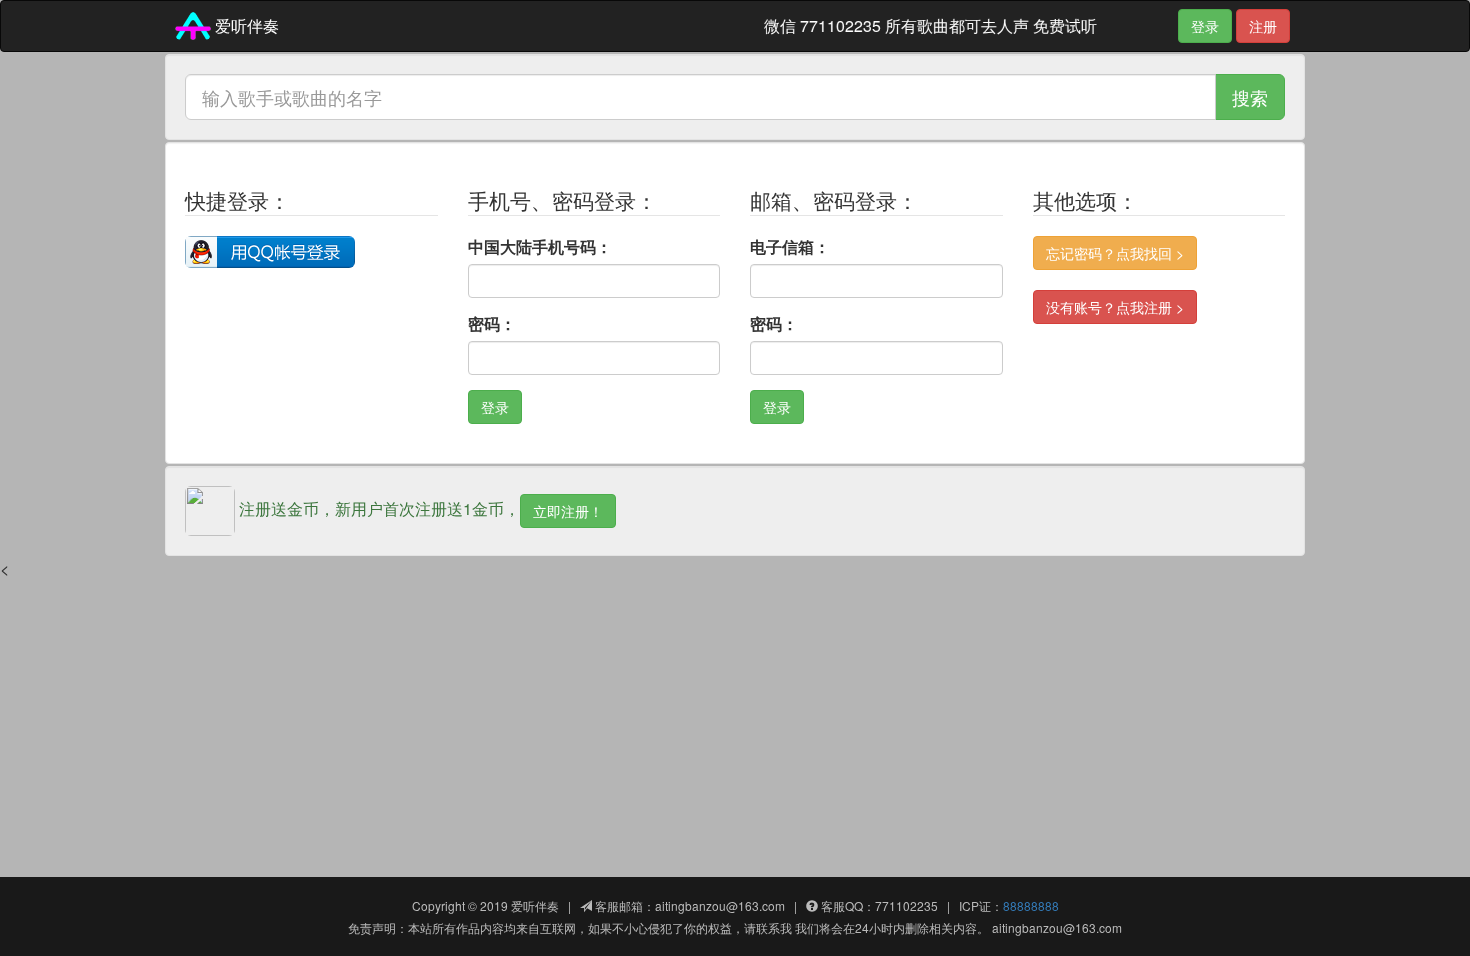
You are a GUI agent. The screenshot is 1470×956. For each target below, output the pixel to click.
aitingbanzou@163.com (720, 905)
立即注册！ (568, 511)
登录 (1205, 26)
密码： (492, 324)
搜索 (1250, 97)
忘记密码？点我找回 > (1115, 253)
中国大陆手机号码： (540, 247)
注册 (1263, 26)
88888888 (1031, 905)
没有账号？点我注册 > (1115, 307)
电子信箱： (790, 247)
